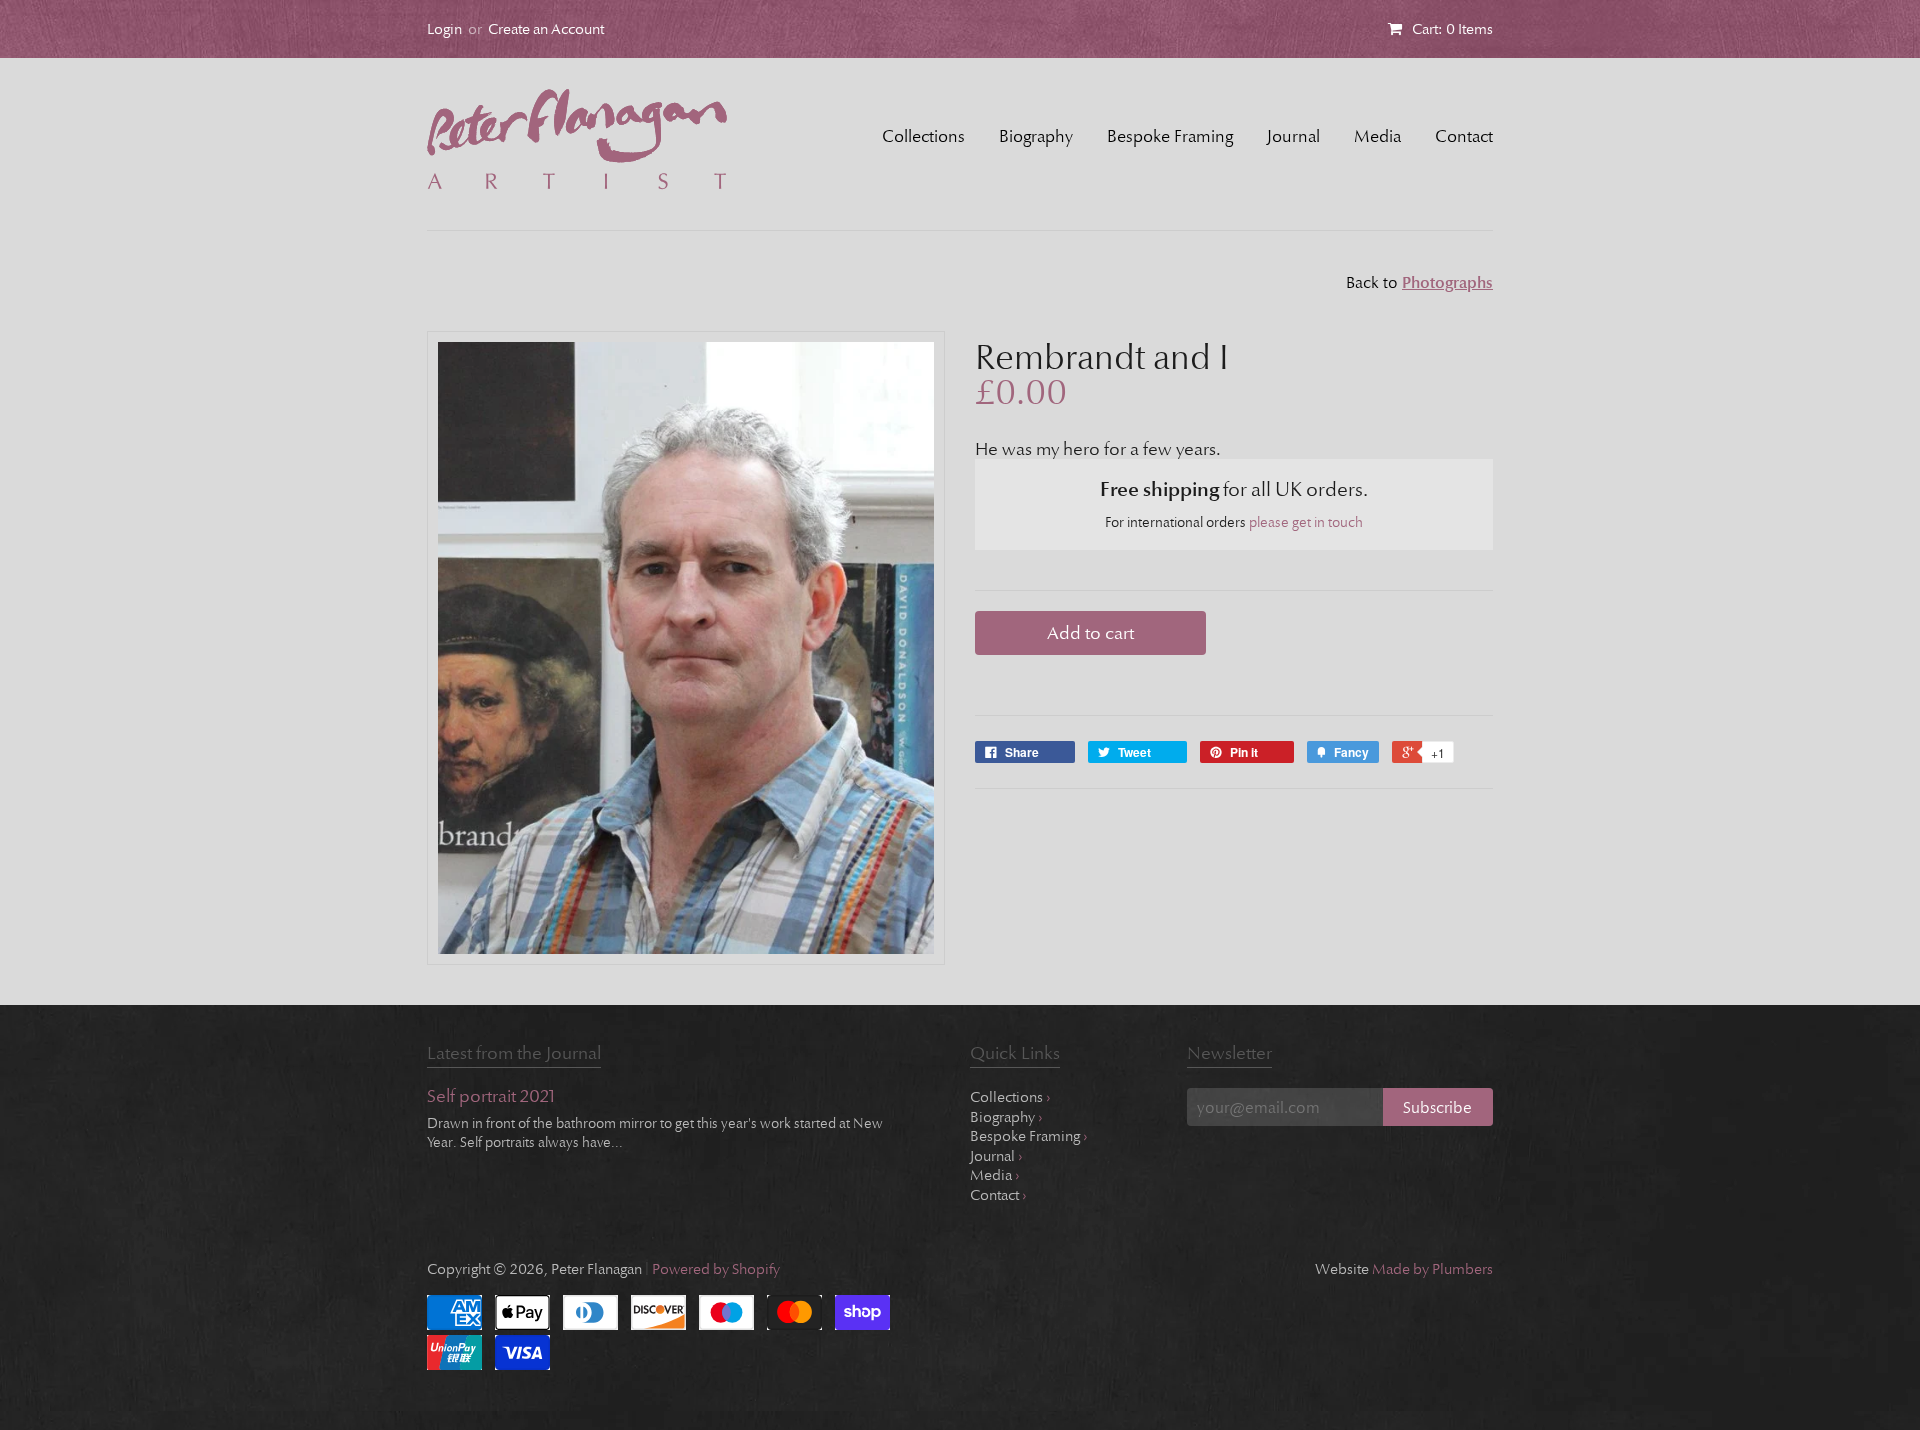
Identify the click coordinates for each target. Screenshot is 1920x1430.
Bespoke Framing (1170, 136)
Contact (1464, 136)
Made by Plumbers (1432, 1269)
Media (1377, 136)
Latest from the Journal (514, 1053)
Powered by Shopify (716, 1269)
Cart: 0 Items (1452, 29)
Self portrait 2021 (491, 1097)
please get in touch (1306, 522)
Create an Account (546, 29)
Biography (1036, 136)
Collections (923, 136)
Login (444, 29)
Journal (1293, 136)
